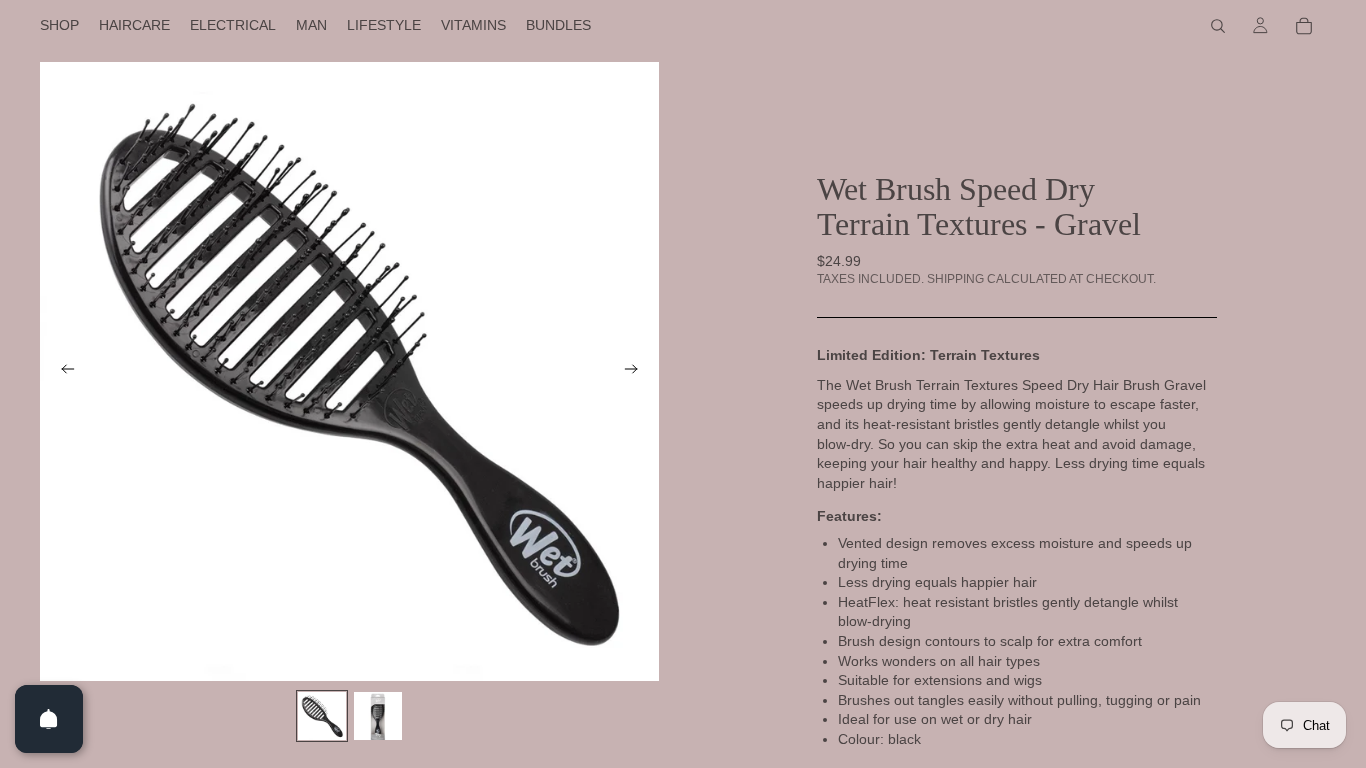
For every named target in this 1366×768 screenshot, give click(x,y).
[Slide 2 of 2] (378, 716)
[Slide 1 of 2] (322, 716)
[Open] (49, 719)
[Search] (1218, 26)
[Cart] (1304, 26)
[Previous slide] (62, 372)
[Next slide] (637, 372)
